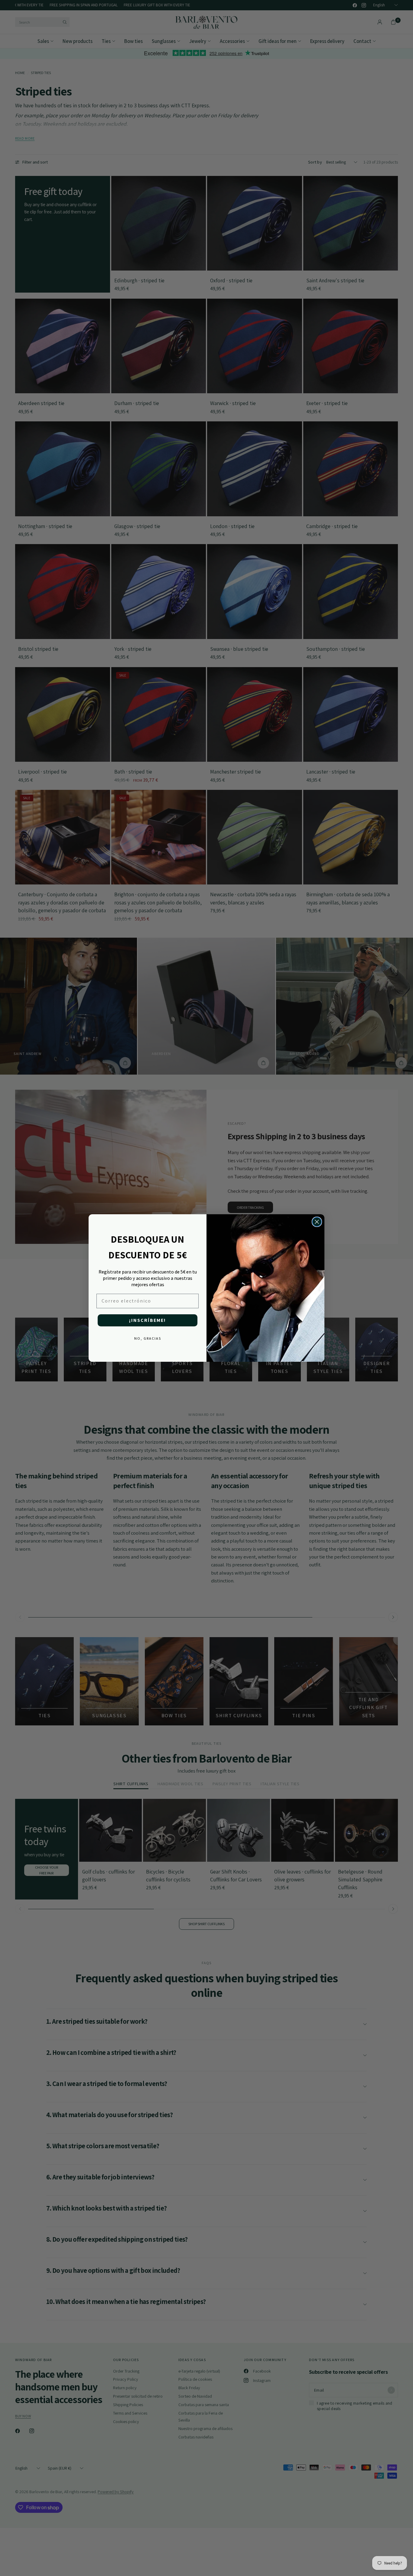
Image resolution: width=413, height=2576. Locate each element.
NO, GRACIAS (148, 1338)
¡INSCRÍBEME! (148, 1320)
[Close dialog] (317, 1222)
